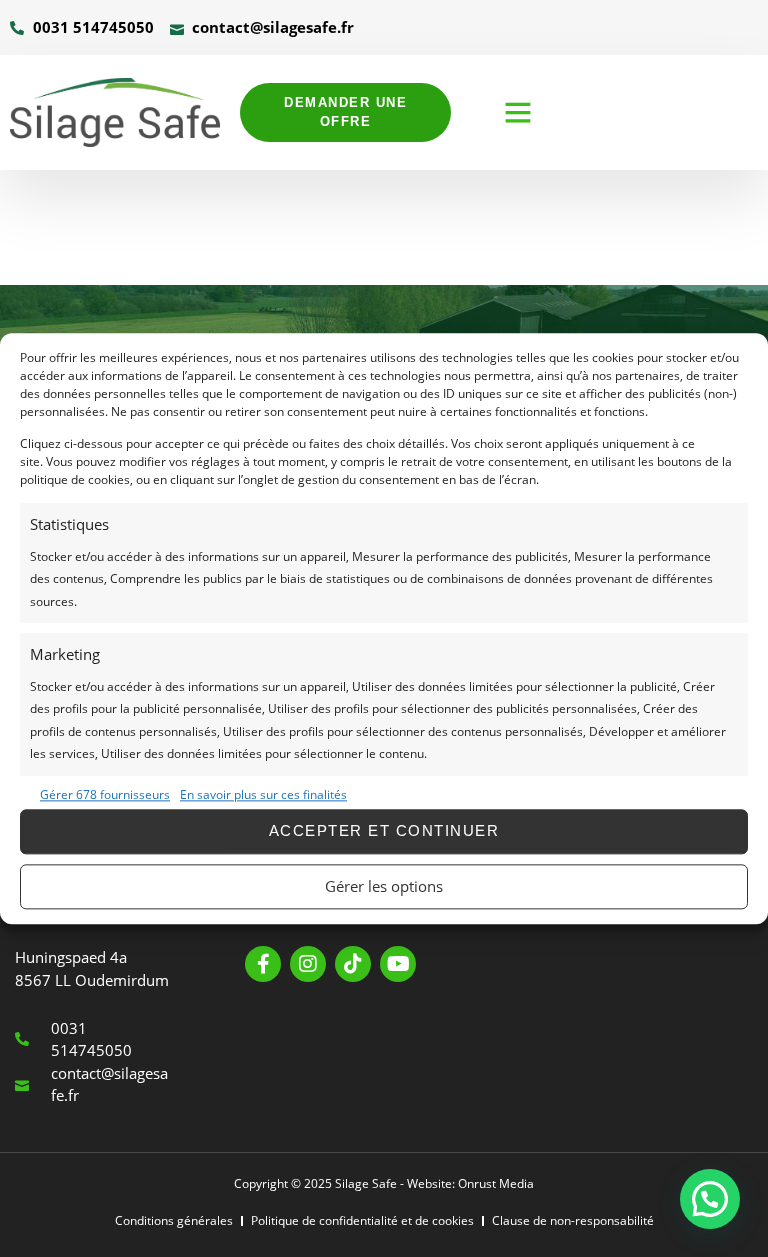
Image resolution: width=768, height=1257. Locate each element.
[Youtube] (398, 964)
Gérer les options (384, 887)
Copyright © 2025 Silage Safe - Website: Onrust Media (384, 1183)
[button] (518, 112)
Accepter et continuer (384, 831)
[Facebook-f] (263, 964)
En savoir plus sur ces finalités (263, 795)
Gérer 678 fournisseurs (105, 795)
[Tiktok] (353, 964)
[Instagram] (308, 964)
